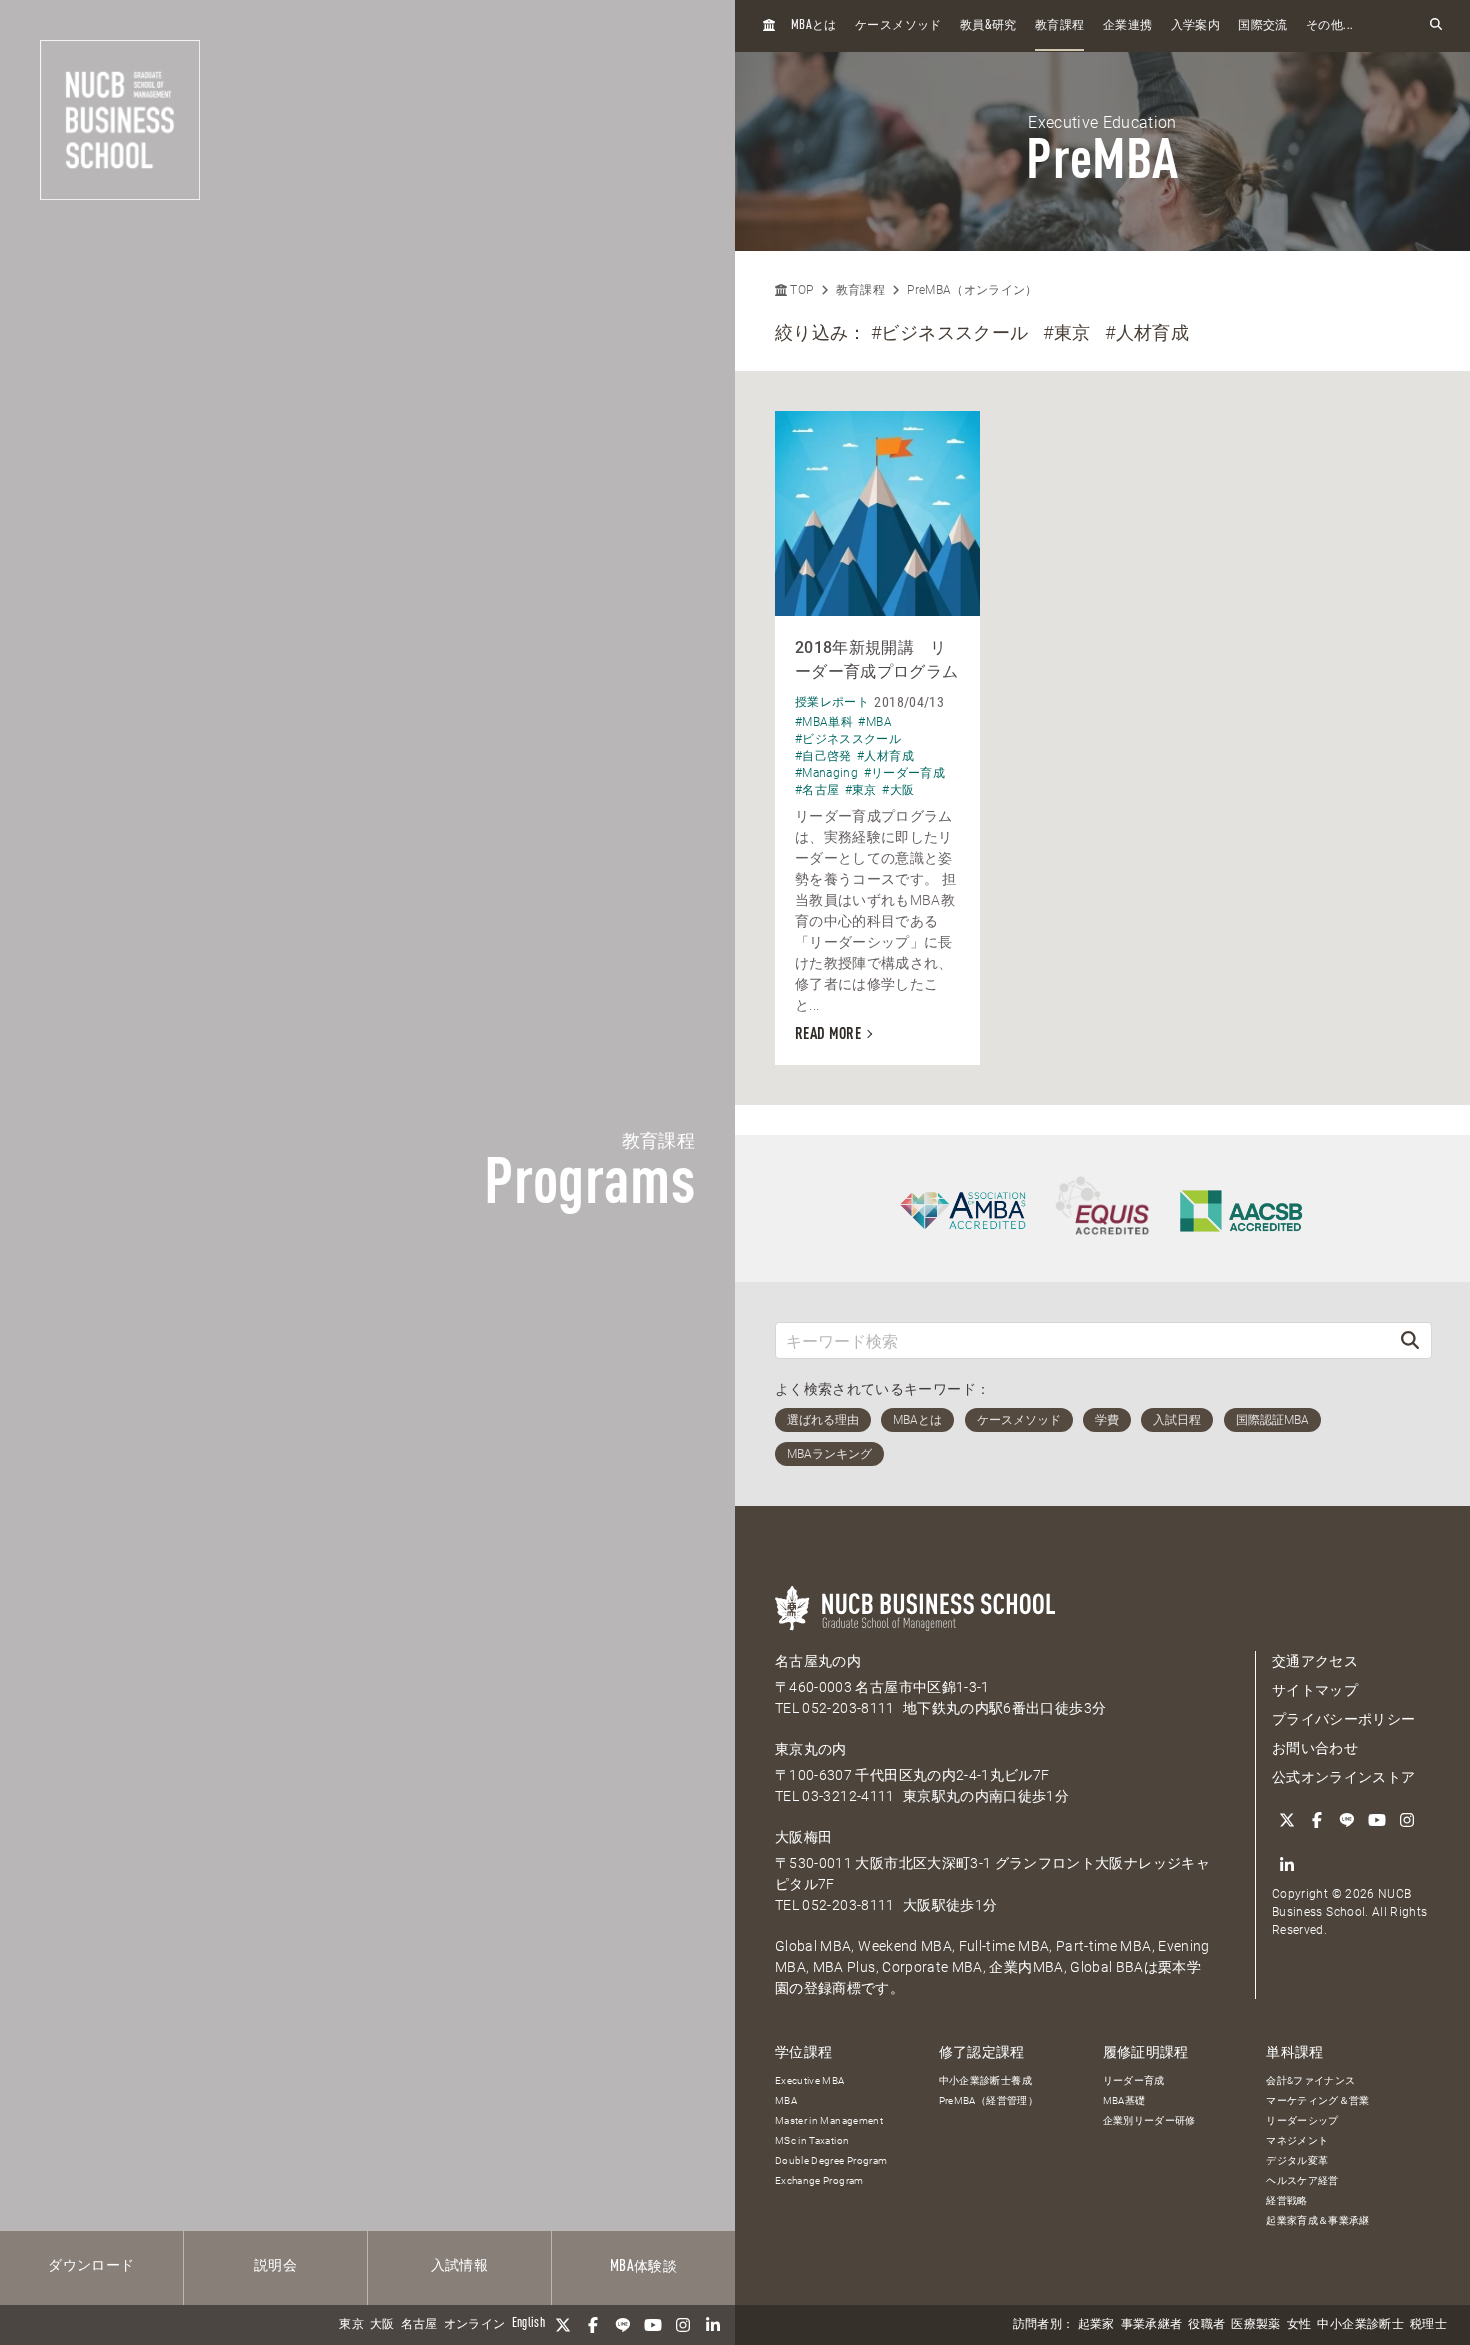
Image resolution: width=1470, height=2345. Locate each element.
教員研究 (988, 25)
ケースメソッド (898, 26)
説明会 (275, 2266)
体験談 (643, 2267)
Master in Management (829, 2120)
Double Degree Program (831, 2160)
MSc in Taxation (812, 2140)
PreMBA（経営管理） (988, 2100)
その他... (1329, 26)
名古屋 (419, 2325)
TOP (800, 290)
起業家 (1096, 2325)
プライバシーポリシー (1344, 1719)
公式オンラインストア (1344, 1777)
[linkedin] (713, 2325)
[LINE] (623, 2325)
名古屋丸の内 (818, 1661)
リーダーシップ (1302, 2120)
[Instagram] (683, 2325)
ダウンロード (91, 2266)
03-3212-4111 (848, 1796)
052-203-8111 (848, 1708)
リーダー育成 (1134, 2080)
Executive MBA (810, 2080)
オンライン (475, 2325)
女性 (1299, 2325)
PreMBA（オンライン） (972, 290)
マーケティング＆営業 (1318, 2100)
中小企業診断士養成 (985, 2080)
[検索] (1410, 1340)
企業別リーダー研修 (1149, 2120)
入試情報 (459, 2266)
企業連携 (1127, 26)
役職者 (1206, 2325)
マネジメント (1297, 2140)
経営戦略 (1286, 2200)
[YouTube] (653, 2325)
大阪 (382, 2325)
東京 (351, 2325)
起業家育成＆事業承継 (1318, 2220)
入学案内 (1195, 26)
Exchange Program (819, 2180)
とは (814, 25)
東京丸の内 (811, 1749)
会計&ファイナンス (1310, 2080)
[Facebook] (593, 2325)
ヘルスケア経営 (1302, 2180)
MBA (786, 2100)
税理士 (1428, 2325)
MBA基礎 (1124, 2100)
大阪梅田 (803, 1837)
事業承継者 (1152, 2325)
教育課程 (1059, 26)
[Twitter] (563, 2325)
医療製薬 (1255, 2325)
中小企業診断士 (1360, 2325)
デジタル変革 (1297, 2160)
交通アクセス (1315, 1661)
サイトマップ (1315, 1690)
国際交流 (1262, 26)
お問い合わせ (1315, 1748)
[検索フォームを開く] (1436, 25)
